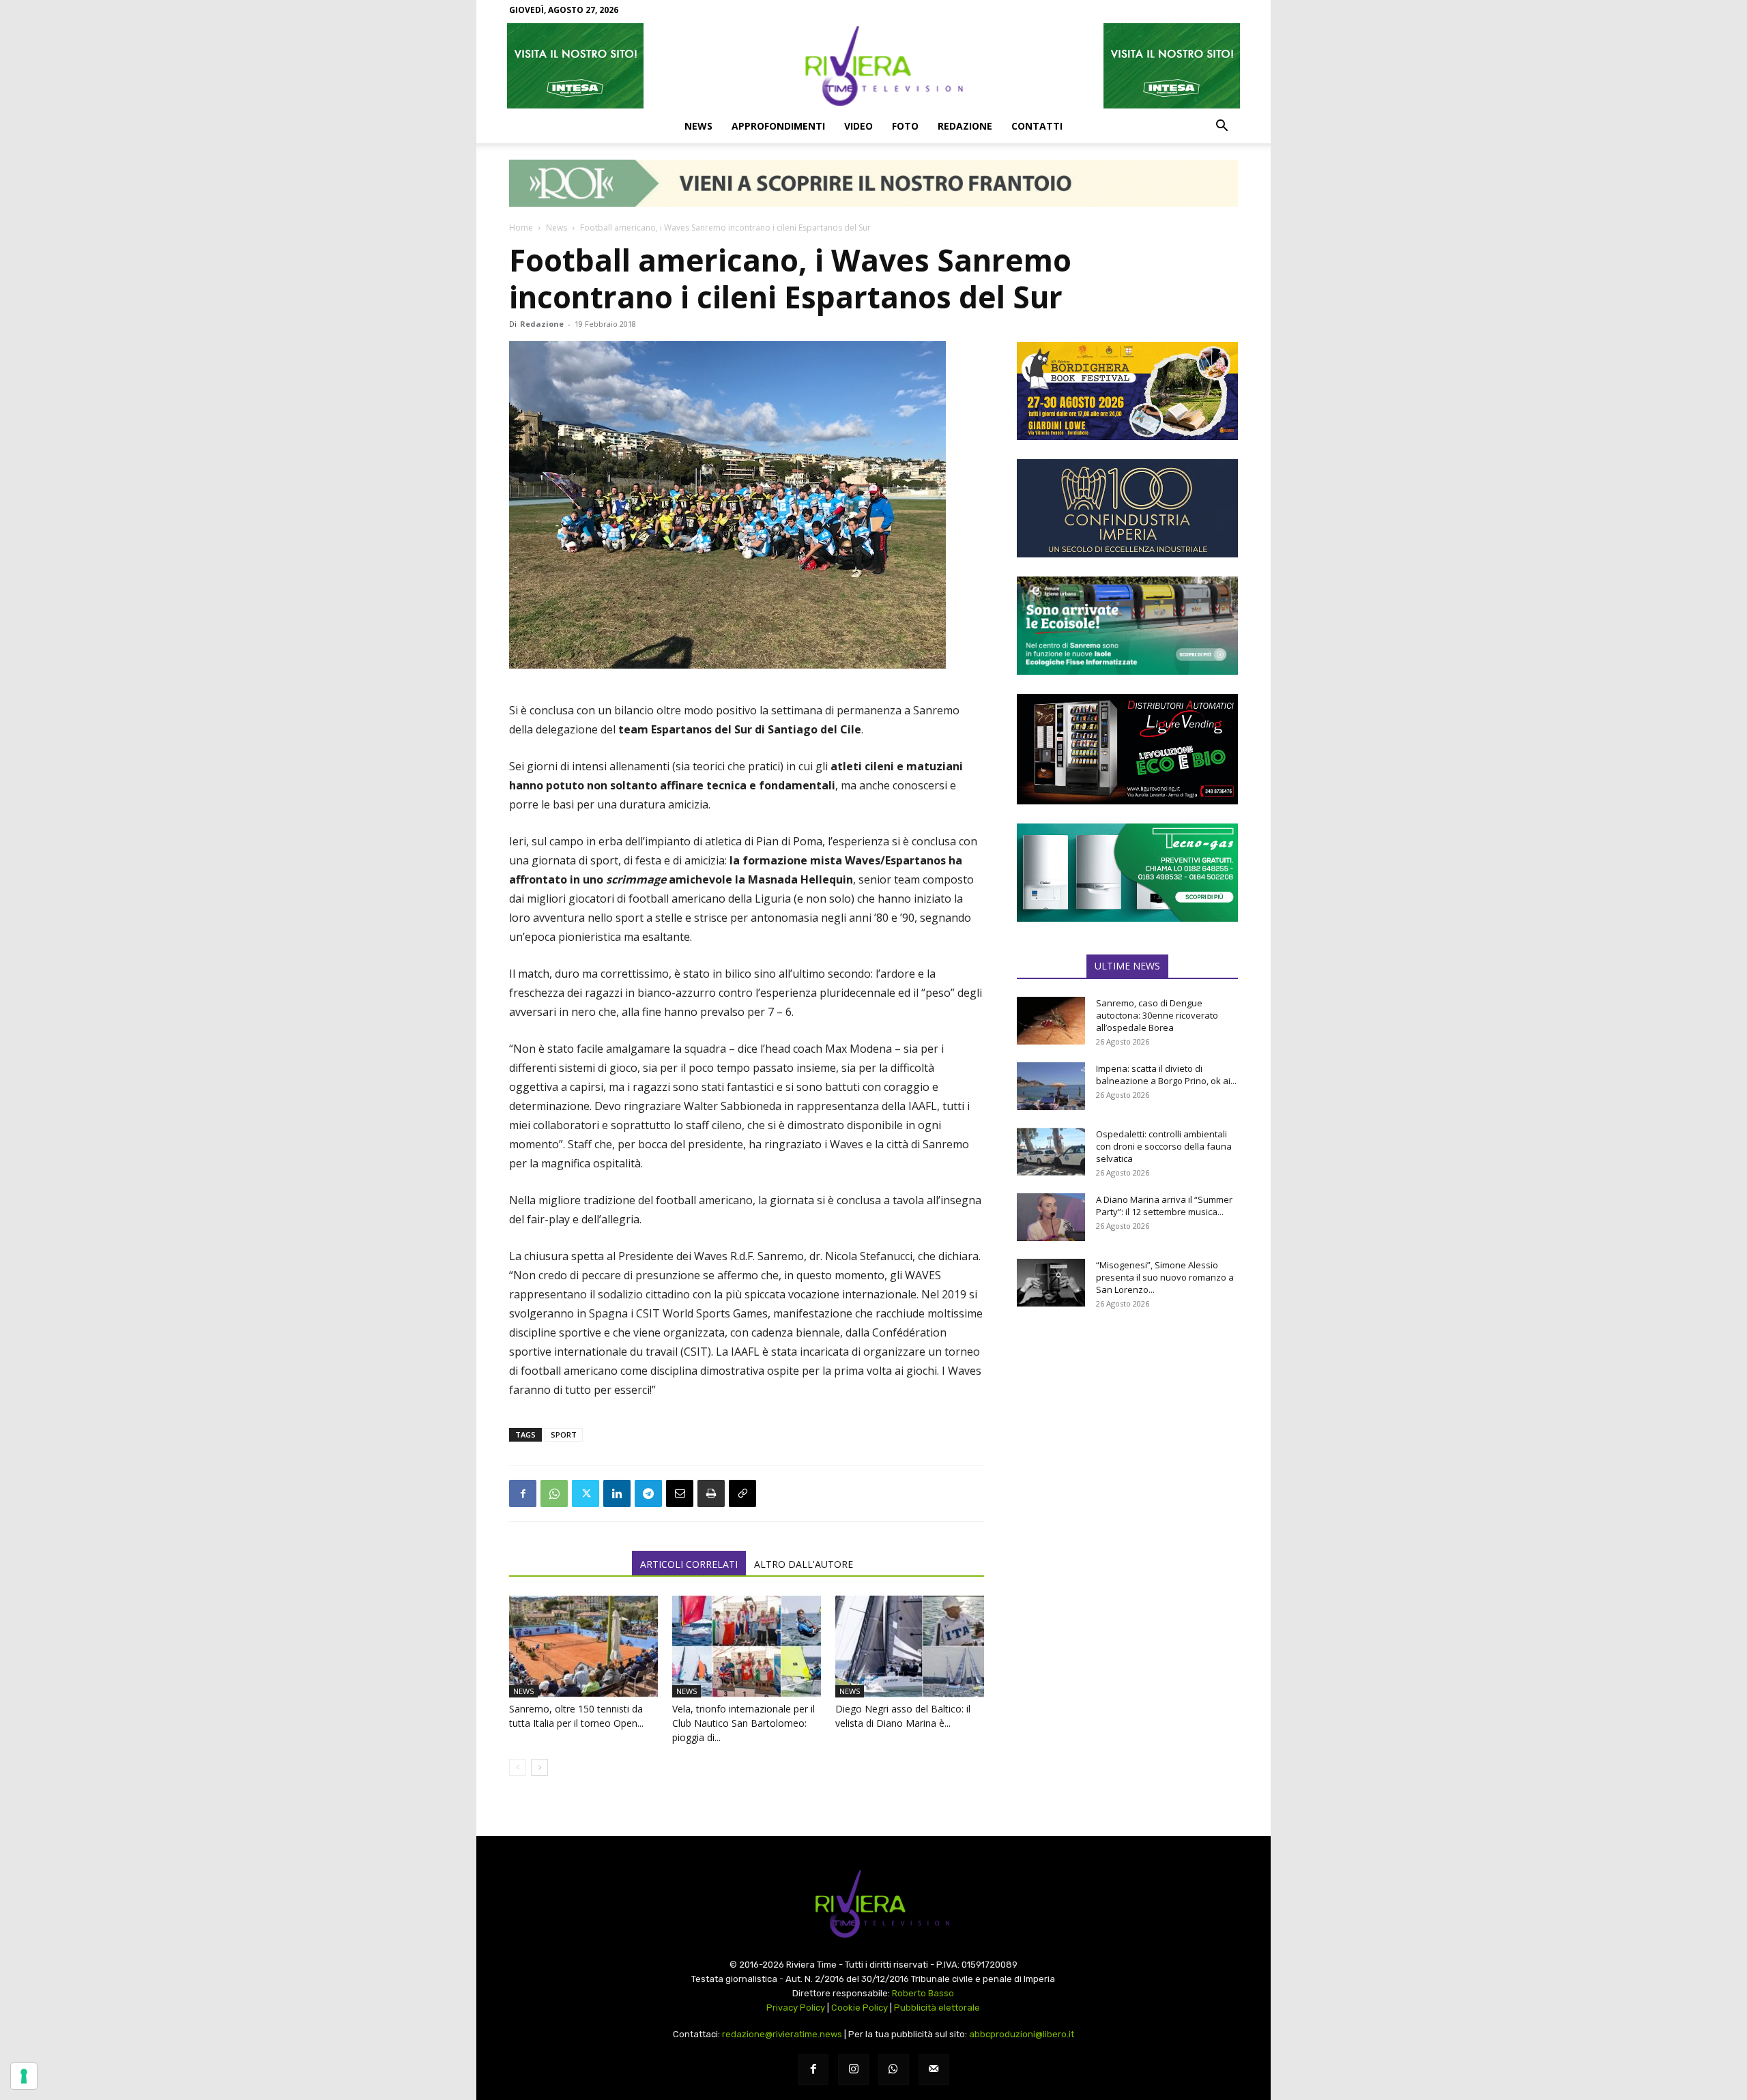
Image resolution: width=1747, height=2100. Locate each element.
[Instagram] (853, 2070)
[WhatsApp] (554, 1493)
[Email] (680, 1493)
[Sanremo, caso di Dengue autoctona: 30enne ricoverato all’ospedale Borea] (1051, 1021)
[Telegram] (648, 1493)
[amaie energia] (1127, 626)
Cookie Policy (860, 2008)
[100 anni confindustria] (1127, 508)
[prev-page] (518, 1767)
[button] (1222, 127)
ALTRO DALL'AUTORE (804, 1564)
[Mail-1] (934, 2070)
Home (521, 228)
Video (858, 126)
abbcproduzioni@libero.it (1022, 2034)
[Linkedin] (617, 1493)
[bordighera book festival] (1127, 391)
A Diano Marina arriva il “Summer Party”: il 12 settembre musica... (1164, 1206)
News (698, 126)
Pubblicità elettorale (937, 2008)
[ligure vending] (1127, 749)
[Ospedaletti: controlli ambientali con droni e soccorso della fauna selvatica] (1051, 1152)
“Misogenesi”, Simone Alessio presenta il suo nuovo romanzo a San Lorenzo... (1165, 1277)
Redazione (965, 126)
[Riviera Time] (873, 65)
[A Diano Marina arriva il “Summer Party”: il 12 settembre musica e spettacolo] (1051, 1217)
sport (564, 1434)
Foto (905, 126)
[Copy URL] (742, 1493)
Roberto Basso (923, 1993)
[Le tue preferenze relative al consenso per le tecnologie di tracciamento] (24, 2076)
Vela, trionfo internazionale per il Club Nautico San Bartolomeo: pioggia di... (743, 1723)
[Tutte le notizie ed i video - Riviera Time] (873, 1904)
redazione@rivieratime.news (782, 2034)
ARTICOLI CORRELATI (689, 1564)
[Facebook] (523, 1493)
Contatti (1037, 126)
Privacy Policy (796, 2008)
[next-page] (539, 1767)
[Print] (711, 1493)
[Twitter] (586, 1493)
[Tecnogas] (1127, 873)
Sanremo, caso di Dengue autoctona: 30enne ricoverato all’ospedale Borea (1157, 1015)
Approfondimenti (778, 126)
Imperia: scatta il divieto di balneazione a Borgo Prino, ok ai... (1166, 1075)
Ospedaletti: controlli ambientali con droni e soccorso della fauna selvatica (1164, 1146)
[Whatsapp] (894, 2070)
